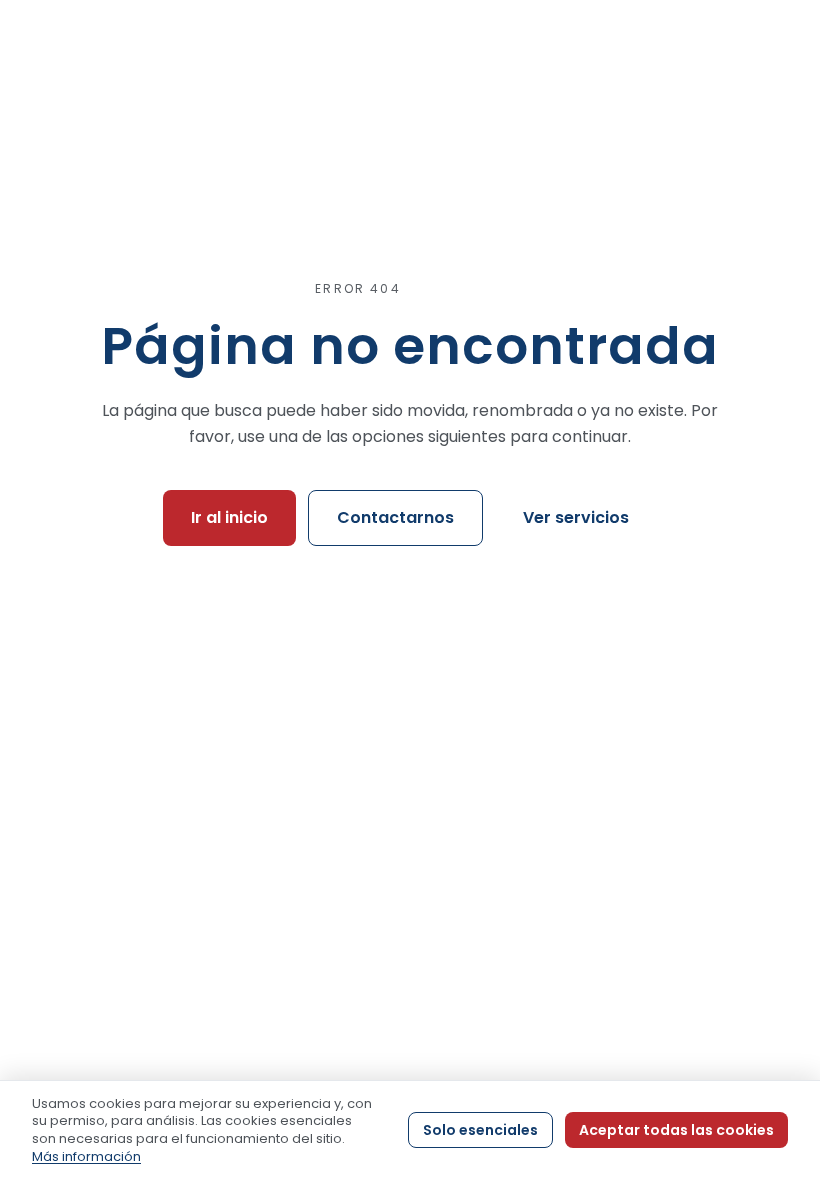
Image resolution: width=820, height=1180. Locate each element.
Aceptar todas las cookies (676, 1130)
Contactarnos (395, 517)
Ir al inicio (229, 517)
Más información (86, 1156)
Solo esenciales (480, 1130)
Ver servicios (576, 517)
